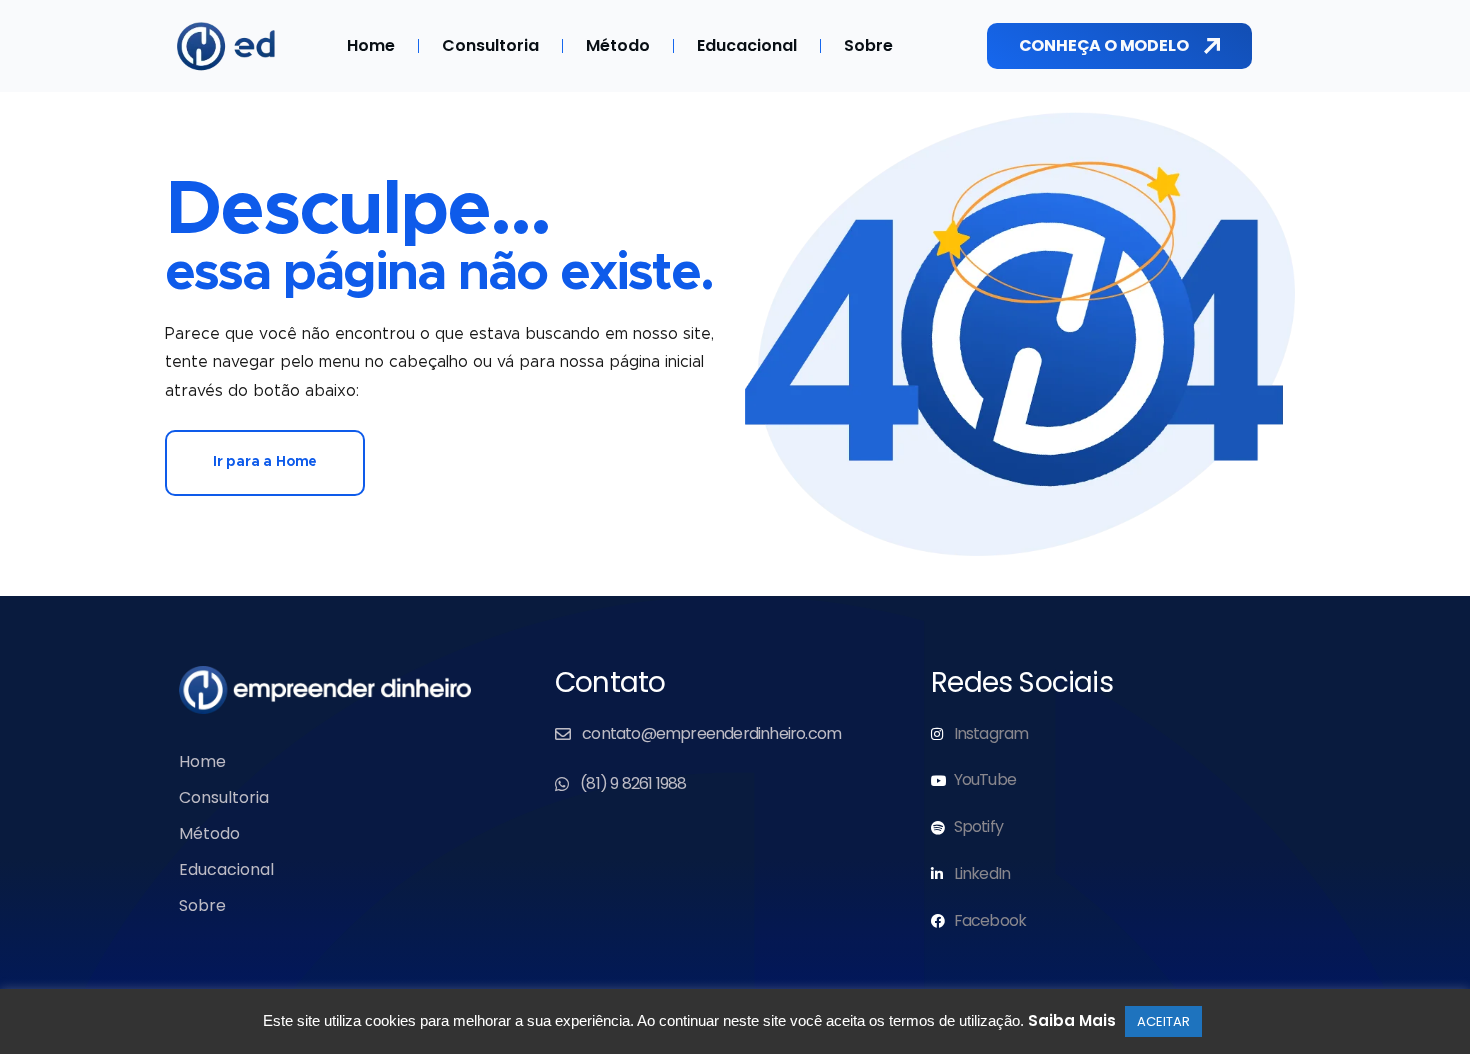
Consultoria (490, 45)
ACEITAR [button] (1163, 1021)
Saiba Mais (1072, 1020)
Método (618, 45)
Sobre (868, 45)
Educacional (747, 45)
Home (371, 45)
